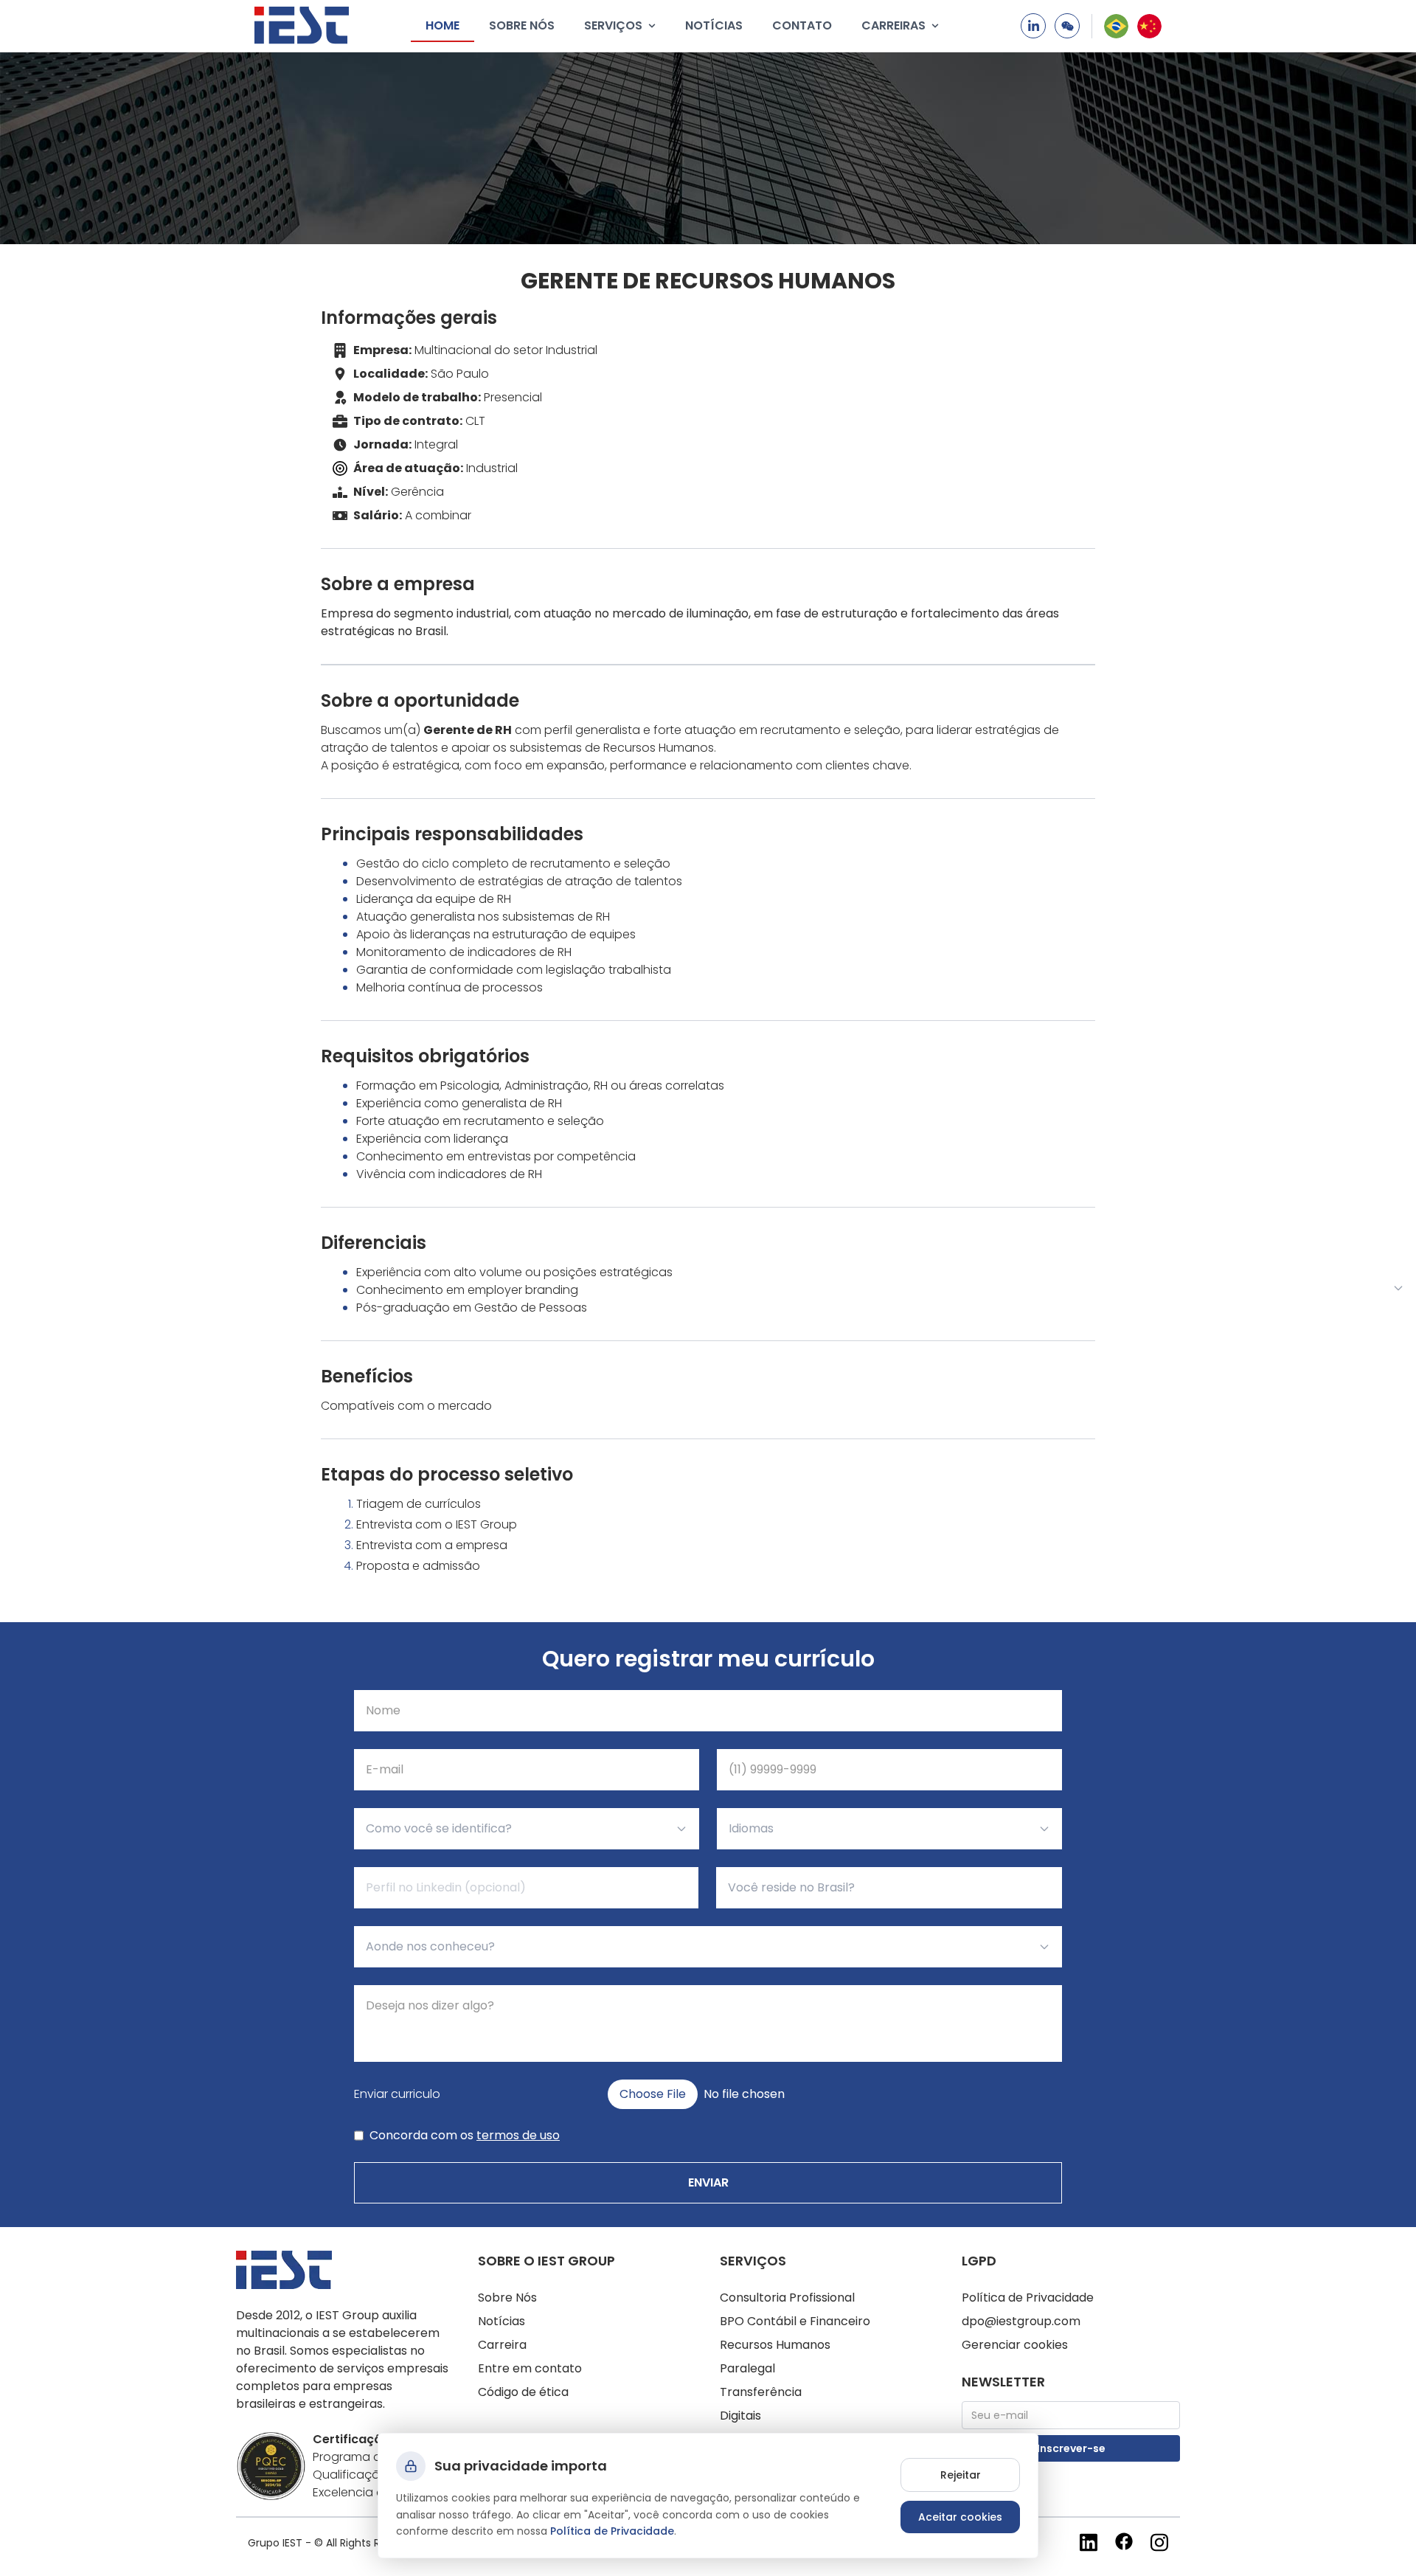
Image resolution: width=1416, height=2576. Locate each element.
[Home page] (302, 25)
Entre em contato (530, 2368)
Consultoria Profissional (787, 2298)
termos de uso (518, 2135)
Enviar (708, 2182)
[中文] (1149, 26)
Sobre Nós (507, 2298)
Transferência (761, 2392)
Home (442, 25)
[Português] (1116, 26)
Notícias (714, 25)
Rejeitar (961, 2475)
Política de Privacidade (1028, 2298)
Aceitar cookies (960, 2517)
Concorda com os (465, 2135)
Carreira (502, 2345)
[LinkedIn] (1033, 26)
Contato (802, 25)
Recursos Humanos (775, 2345)
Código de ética (523, 2392)
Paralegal (747, 2368)
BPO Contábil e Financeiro (795, 2321)
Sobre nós (522, 25)
